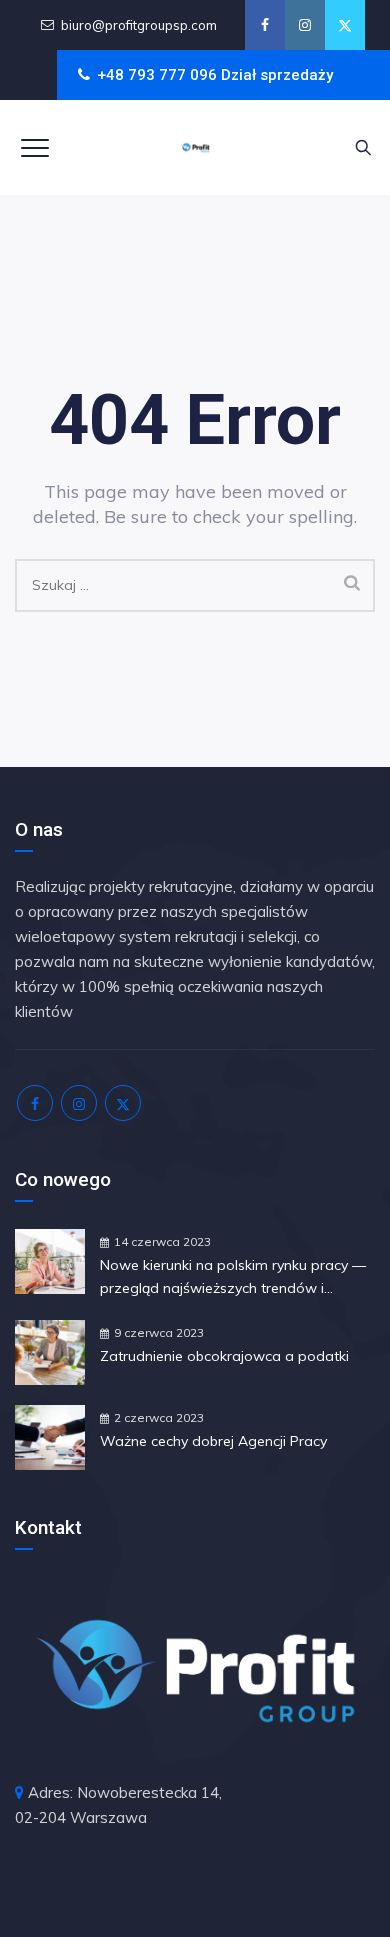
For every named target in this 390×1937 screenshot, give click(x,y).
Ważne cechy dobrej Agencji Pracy (213, 1441)
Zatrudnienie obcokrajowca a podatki (224, 1356)
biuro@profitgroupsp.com (139, 25)
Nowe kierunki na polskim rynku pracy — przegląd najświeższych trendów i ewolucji (233, 1278)
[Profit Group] (195, 147)
